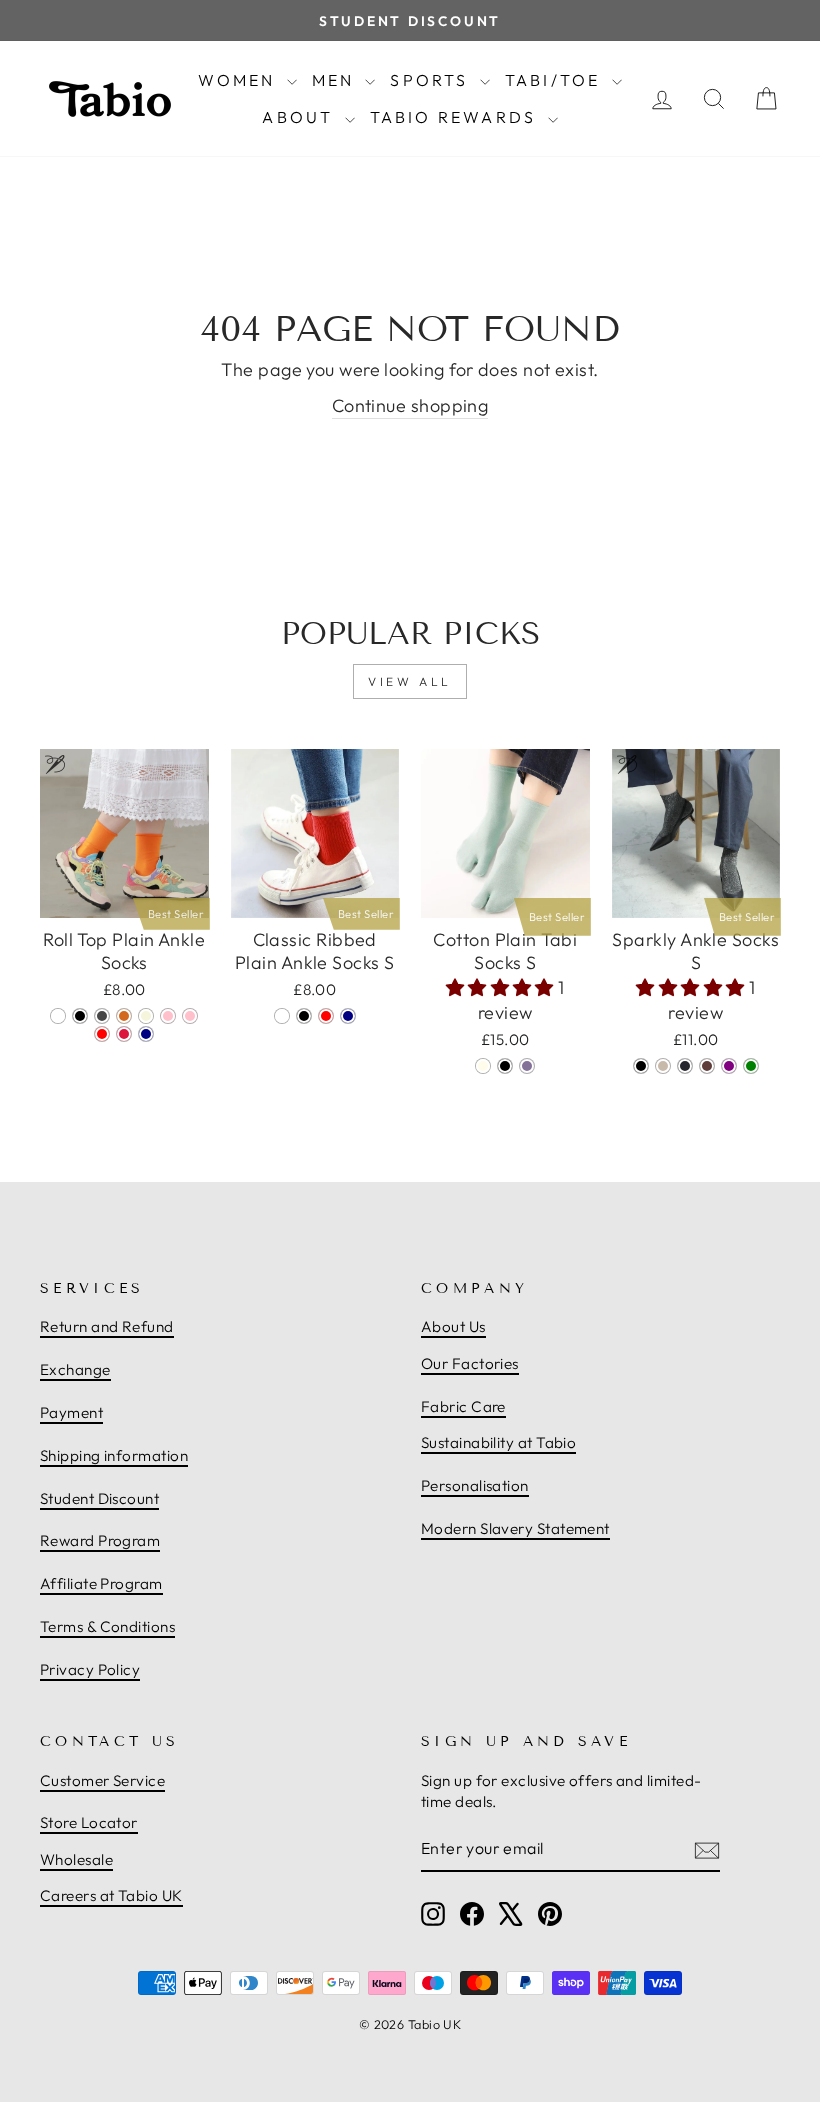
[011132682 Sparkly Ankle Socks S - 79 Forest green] (751, 1066)
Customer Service (102, 1780)
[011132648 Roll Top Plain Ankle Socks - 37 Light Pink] (190, 1016)
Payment (71, 1412)
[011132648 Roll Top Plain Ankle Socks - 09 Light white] (58, 1016)
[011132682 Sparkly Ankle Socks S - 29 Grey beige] (663, 1066)
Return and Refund (107, 1326)
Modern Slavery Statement (515, 1528)
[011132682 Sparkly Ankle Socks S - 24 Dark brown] (707, 1066)
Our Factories (470, 1363)
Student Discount (99, 1498)
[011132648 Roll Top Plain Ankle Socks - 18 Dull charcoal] (102, 1016)
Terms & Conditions (107, 1626)
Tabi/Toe (556, 80)
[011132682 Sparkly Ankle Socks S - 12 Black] (641, 1066)
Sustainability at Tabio (498, 1442)
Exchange (75, 1369)
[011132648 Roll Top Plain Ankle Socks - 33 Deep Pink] (168, 1016)
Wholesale (76, 1859)
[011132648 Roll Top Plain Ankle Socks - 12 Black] (80, 1016)
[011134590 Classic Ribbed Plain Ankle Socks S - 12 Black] (304, 1016)
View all (410, 681)
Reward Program (100, 1540)
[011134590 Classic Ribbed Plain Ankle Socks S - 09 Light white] (282, 1016)
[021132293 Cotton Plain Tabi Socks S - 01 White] (483, 1066)
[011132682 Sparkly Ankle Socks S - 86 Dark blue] (685, 1066)
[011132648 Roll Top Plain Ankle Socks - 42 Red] (102, 1034)
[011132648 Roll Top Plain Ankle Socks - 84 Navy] (146, 1034)
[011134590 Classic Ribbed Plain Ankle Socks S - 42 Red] (326, 1016)
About (300, 117)
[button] (502, 987)
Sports (432, 80)
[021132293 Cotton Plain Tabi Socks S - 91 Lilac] (527, 1066)
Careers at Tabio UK (111, 1895)
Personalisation (475, 1485)
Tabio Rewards (456, 117)
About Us (453, 1326)
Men (336, 80)
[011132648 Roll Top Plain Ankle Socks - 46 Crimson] (124, 1034)
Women (239, 80)
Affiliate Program (101, 1583)
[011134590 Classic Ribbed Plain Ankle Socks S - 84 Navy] (348, 1016)
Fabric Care (463, 1406)
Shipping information (114, 1455)
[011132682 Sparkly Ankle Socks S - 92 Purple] (729, 1066)
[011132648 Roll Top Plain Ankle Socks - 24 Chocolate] (124, 1016)
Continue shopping (410, 405)
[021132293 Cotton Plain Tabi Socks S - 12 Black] (505, 1066)
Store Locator (89, 1822)
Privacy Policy (90, 1669)
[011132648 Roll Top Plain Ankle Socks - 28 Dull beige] (146, 1016)
